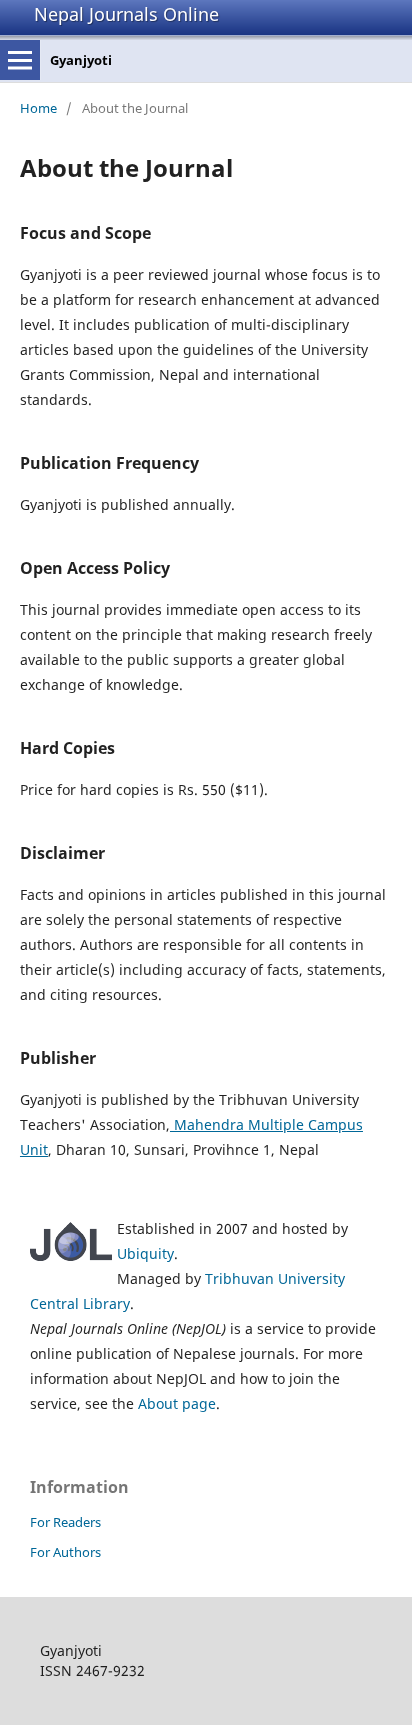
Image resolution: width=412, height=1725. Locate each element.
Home (38, 108)
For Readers (65, 1522)
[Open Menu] (20, 60)
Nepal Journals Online (126, 14)
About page (177, 1403)
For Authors (65, 1552)
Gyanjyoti (81, 60)
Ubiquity (145, 1253)
